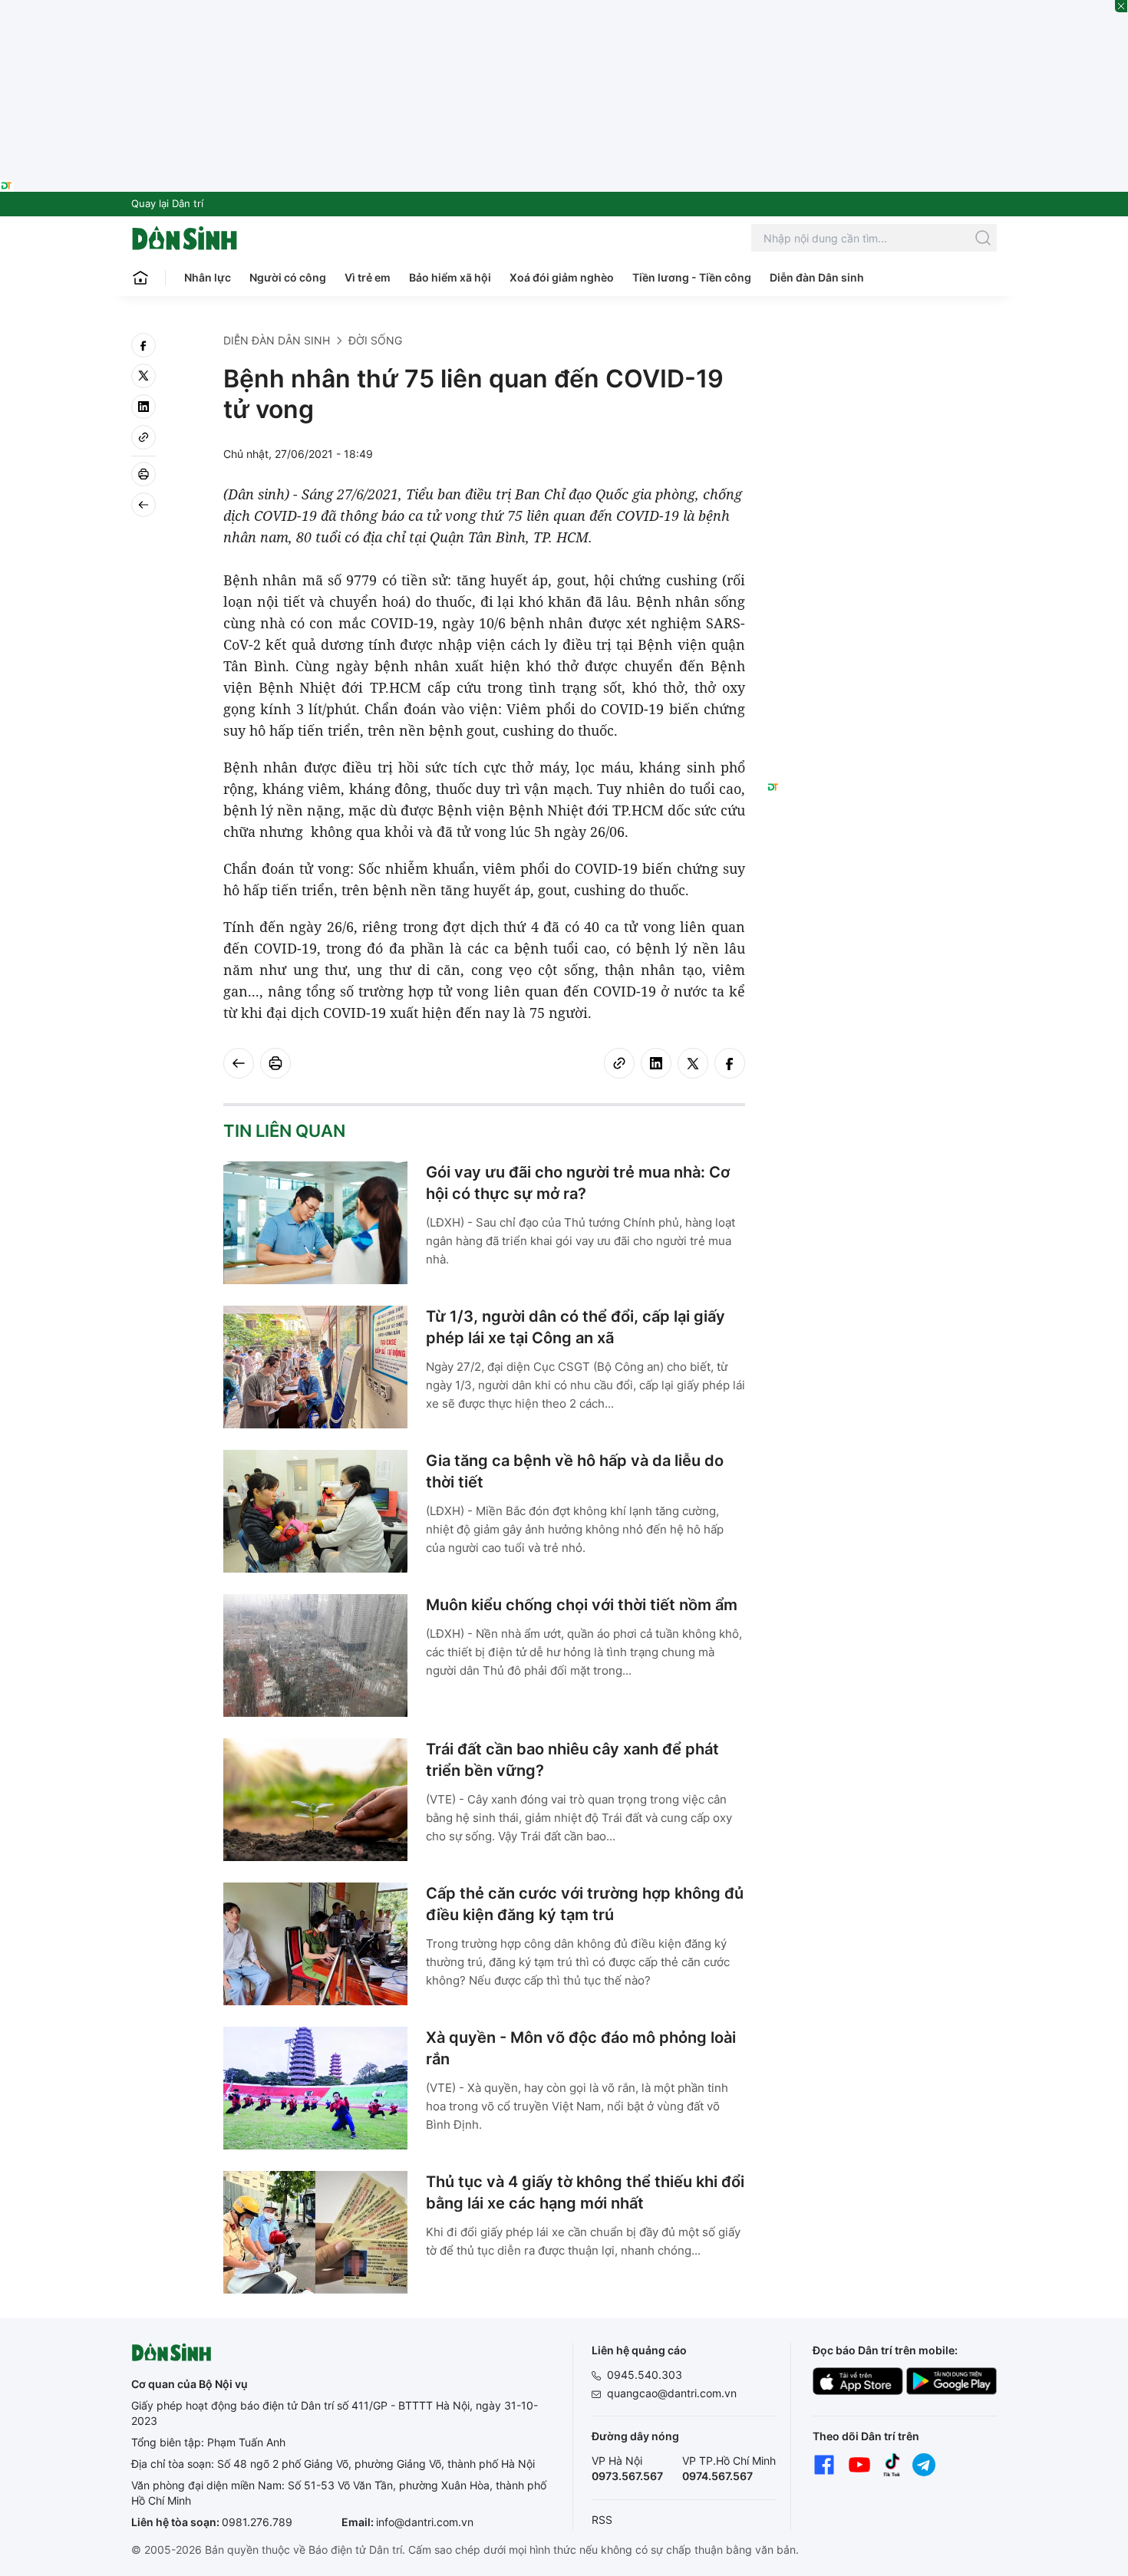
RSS (602, 2520)
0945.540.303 (645, 2375)
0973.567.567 (627, 2476)
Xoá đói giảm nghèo (562, 277)
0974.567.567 (717, 2476)
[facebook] (143, 345)
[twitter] (143, 376)
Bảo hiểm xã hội (450, 277)
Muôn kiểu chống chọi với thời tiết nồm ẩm (582, 1605)
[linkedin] (143, 407)
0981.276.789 (257, 2522)
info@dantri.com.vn (425, 2522)
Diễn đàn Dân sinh (817, 277)
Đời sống (375, 340)
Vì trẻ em (368, 277)
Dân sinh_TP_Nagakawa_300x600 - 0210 (882, 351)
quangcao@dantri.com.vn (672, 2393)
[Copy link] (143, 437)
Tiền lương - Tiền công (692, 277)
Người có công (288, 277)
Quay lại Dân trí (167, 203)
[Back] (143, 505)
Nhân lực (208, 277)
